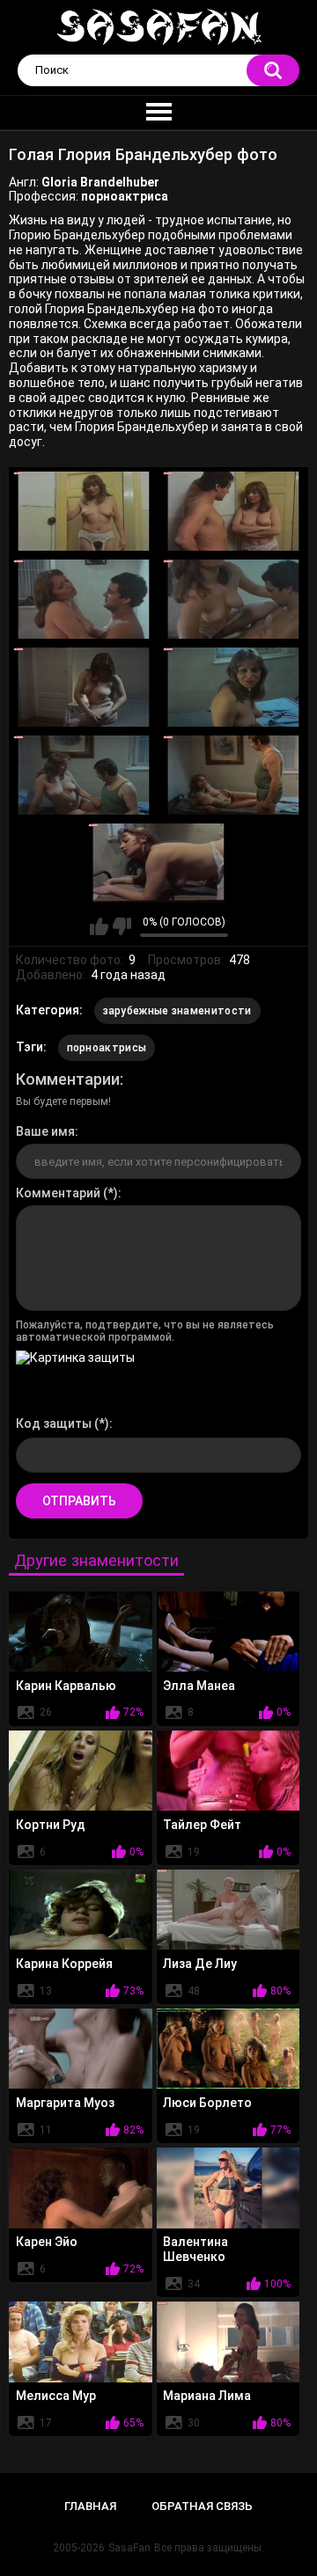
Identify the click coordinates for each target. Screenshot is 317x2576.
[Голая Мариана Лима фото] (229, 2342)
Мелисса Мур (56, 2396)
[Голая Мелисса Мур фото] (81, 2342)
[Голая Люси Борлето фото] (229, 2049)
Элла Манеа (199, 1686)
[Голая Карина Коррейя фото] (81, 1910)
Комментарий (58, 1193)
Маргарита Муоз (65, 2103)
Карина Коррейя (64, 1964)
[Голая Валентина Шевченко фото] (229, 2188)
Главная (90, 2506)
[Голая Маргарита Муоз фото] (81, 2049)
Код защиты (54, 1423)
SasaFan (129, 2548)
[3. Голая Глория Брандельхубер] (84, 599)
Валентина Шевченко (195, 2249)
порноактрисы (107, 1048)
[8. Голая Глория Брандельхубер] (233, 775)
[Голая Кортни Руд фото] (81, 1771)
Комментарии (68, 1079)
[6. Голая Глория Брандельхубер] (233, 687)
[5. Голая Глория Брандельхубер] (84, 687)
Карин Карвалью (66, 1686)
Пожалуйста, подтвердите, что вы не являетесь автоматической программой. (145, 1331)
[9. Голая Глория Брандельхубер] (158, 863)
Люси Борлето (207, 2103)
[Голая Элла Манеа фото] (229, 1632)
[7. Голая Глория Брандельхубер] (84, 775)
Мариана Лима (207, 2396)
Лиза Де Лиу (200, 1964)
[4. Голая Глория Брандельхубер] (233, 599)
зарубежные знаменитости (177, 1011)
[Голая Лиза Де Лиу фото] (229, 1910)
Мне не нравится (122, 926)
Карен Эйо (47, 2242)
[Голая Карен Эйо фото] (81, 2188)
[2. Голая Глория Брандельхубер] (233, 511)
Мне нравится (99, 926)
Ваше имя (45, 1131)
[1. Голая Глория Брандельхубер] (84, 511)
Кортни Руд (51, 1825)
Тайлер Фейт (202, 1825)
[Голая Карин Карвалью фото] (81, 1632)
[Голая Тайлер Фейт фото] (229, 1771)
